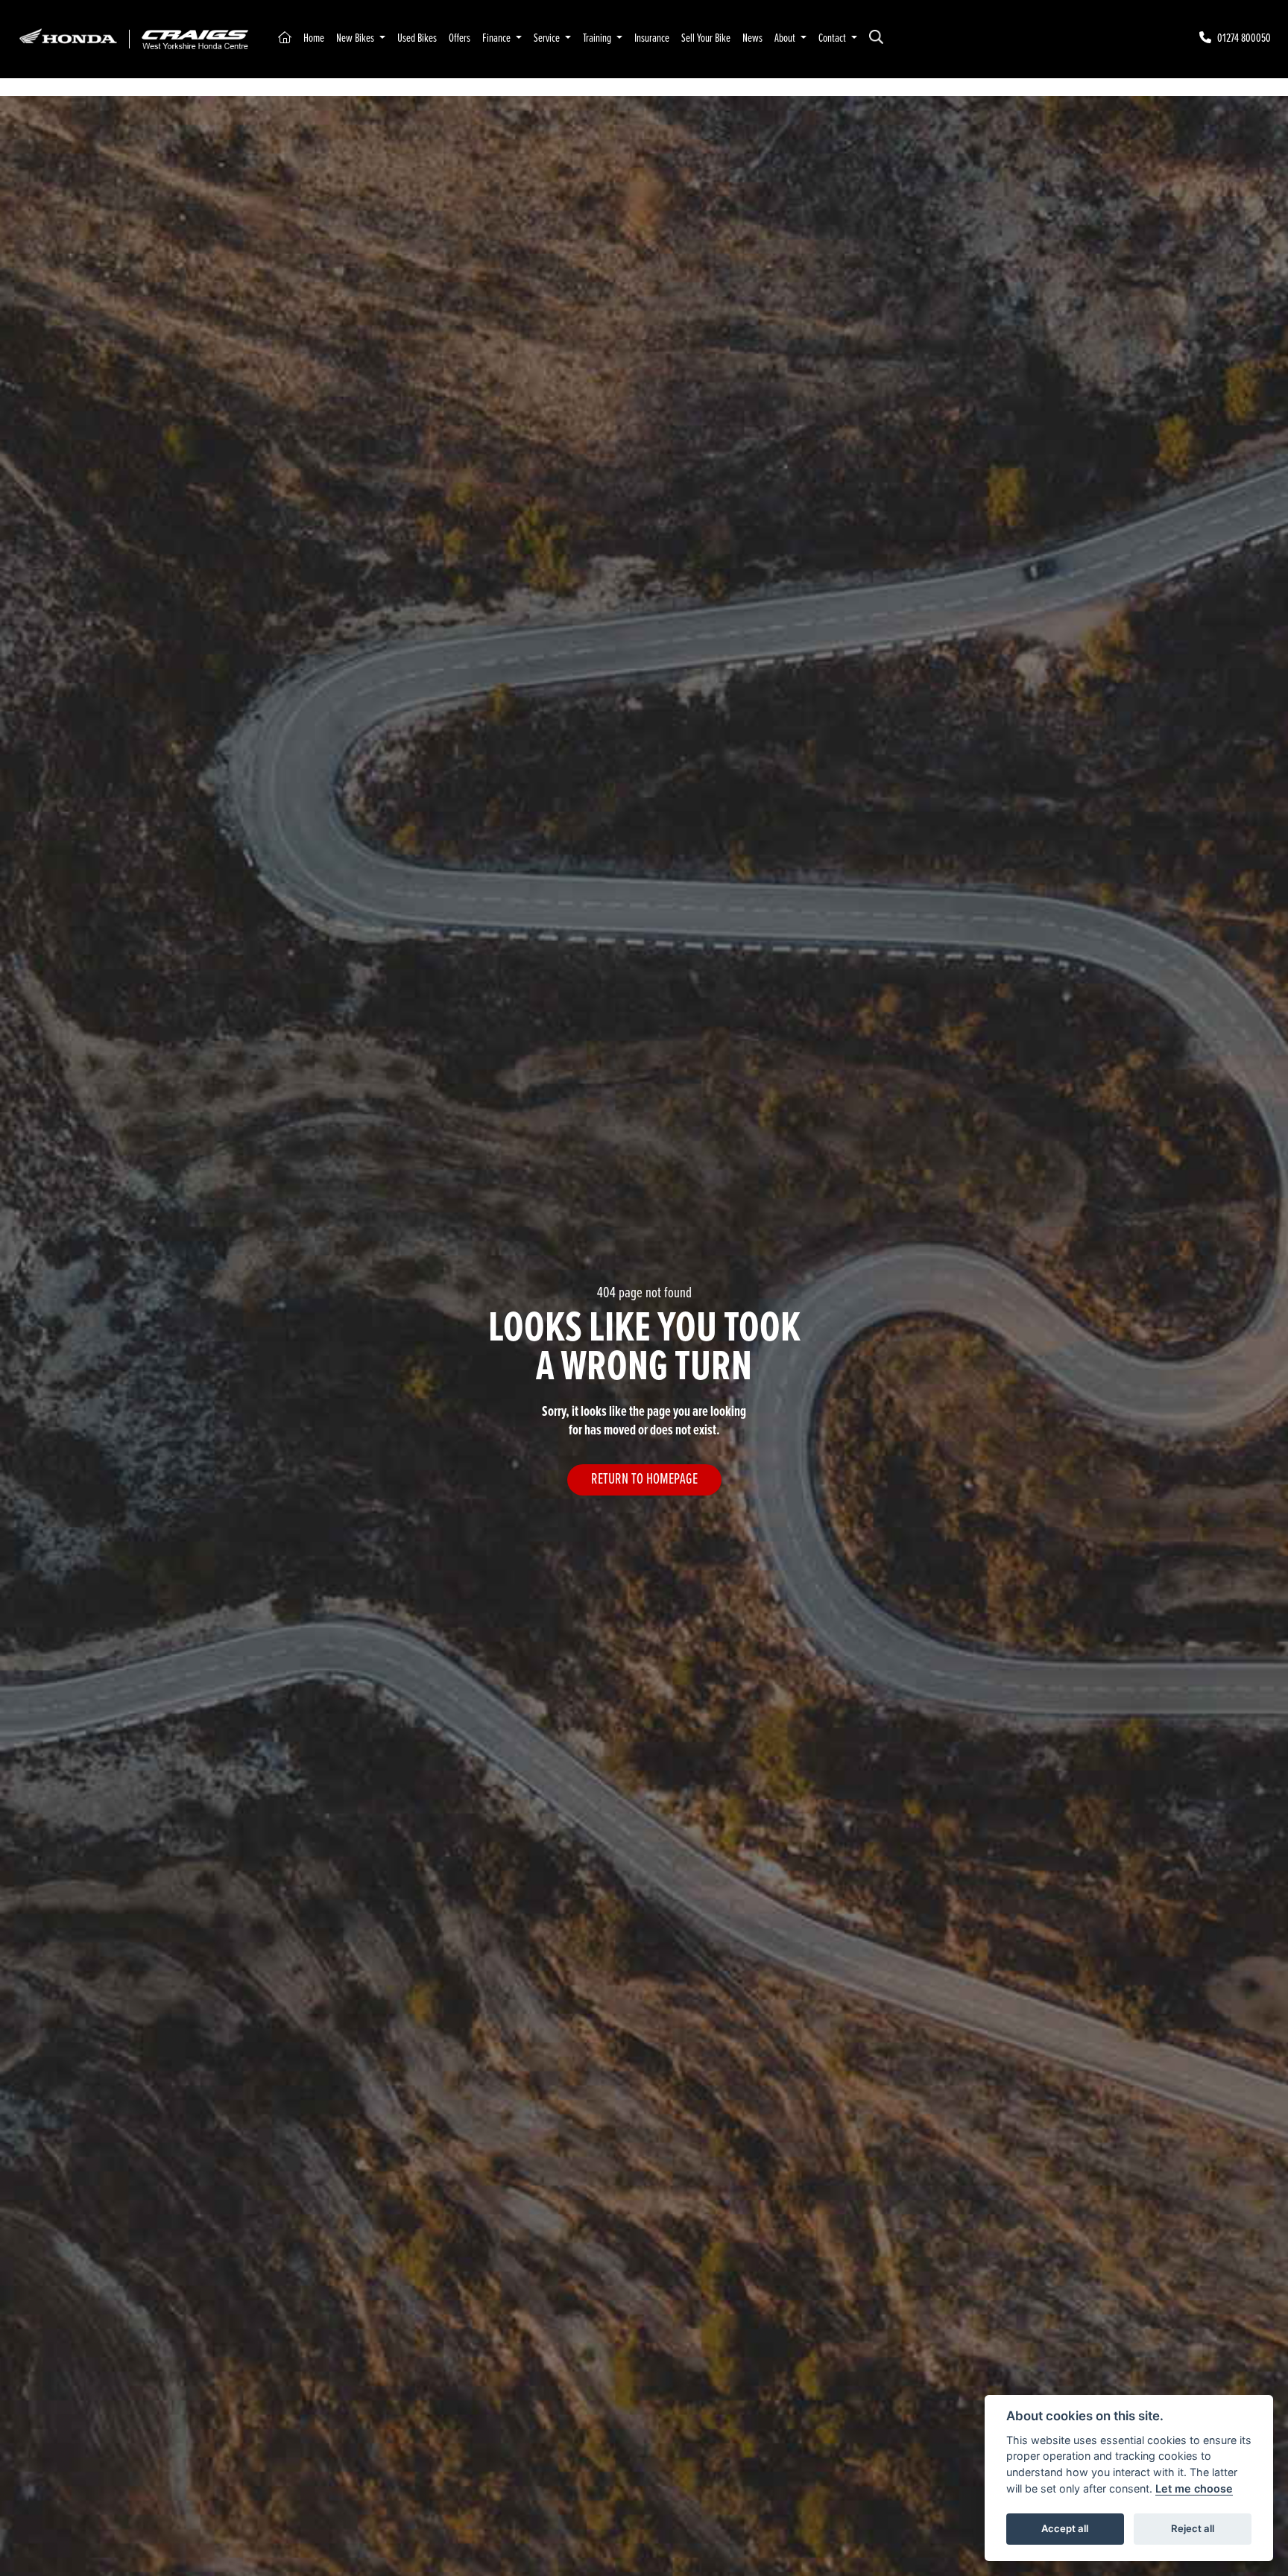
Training (598, 38)
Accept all (1065, 2528)
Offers (460, 38)
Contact (833, 38)
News (752, 38)
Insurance (652, 38)
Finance (498, 38)
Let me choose (1194, 2488)
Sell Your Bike (706, 38)
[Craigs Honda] (133, 38)
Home (314, 38)
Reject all (1193, 2528)
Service (548, 38)
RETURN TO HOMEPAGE (644, 1480)
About (786, 38)
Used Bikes (417, 38)
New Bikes (356, 38)
